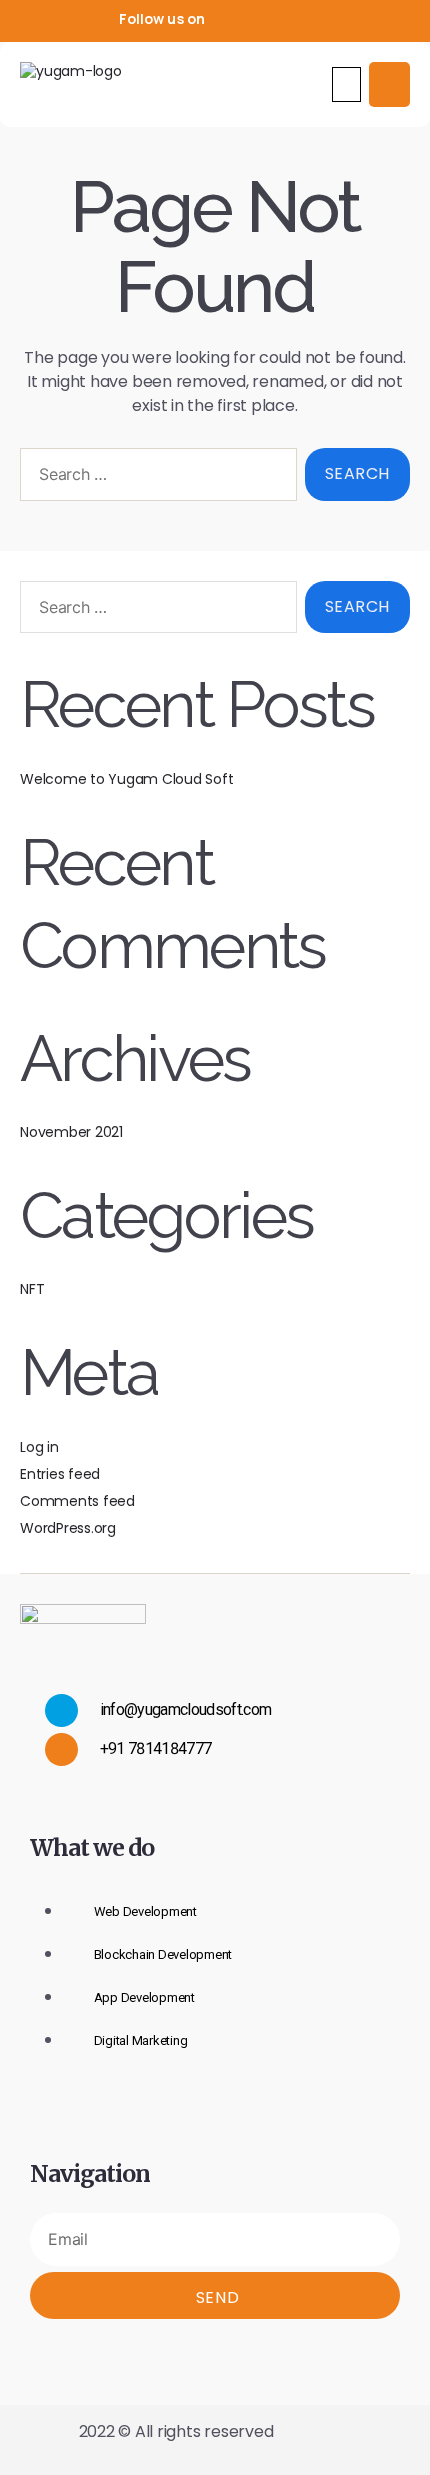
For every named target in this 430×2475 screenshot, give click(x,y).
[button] (347, 84)
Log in (39, 1447)
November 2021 (71, 1132)
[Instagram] (298, 19)
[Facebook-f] (232, 19)
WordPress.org (68, 1528)
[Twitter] (265, 19)
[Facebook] (181, 2352)
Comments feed (77, 1501)
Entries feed (60, 1474)
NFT (32, 1289)
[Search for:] (154, 478)
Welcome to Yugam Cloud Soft (127, 779)
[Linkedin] (330, 19)
